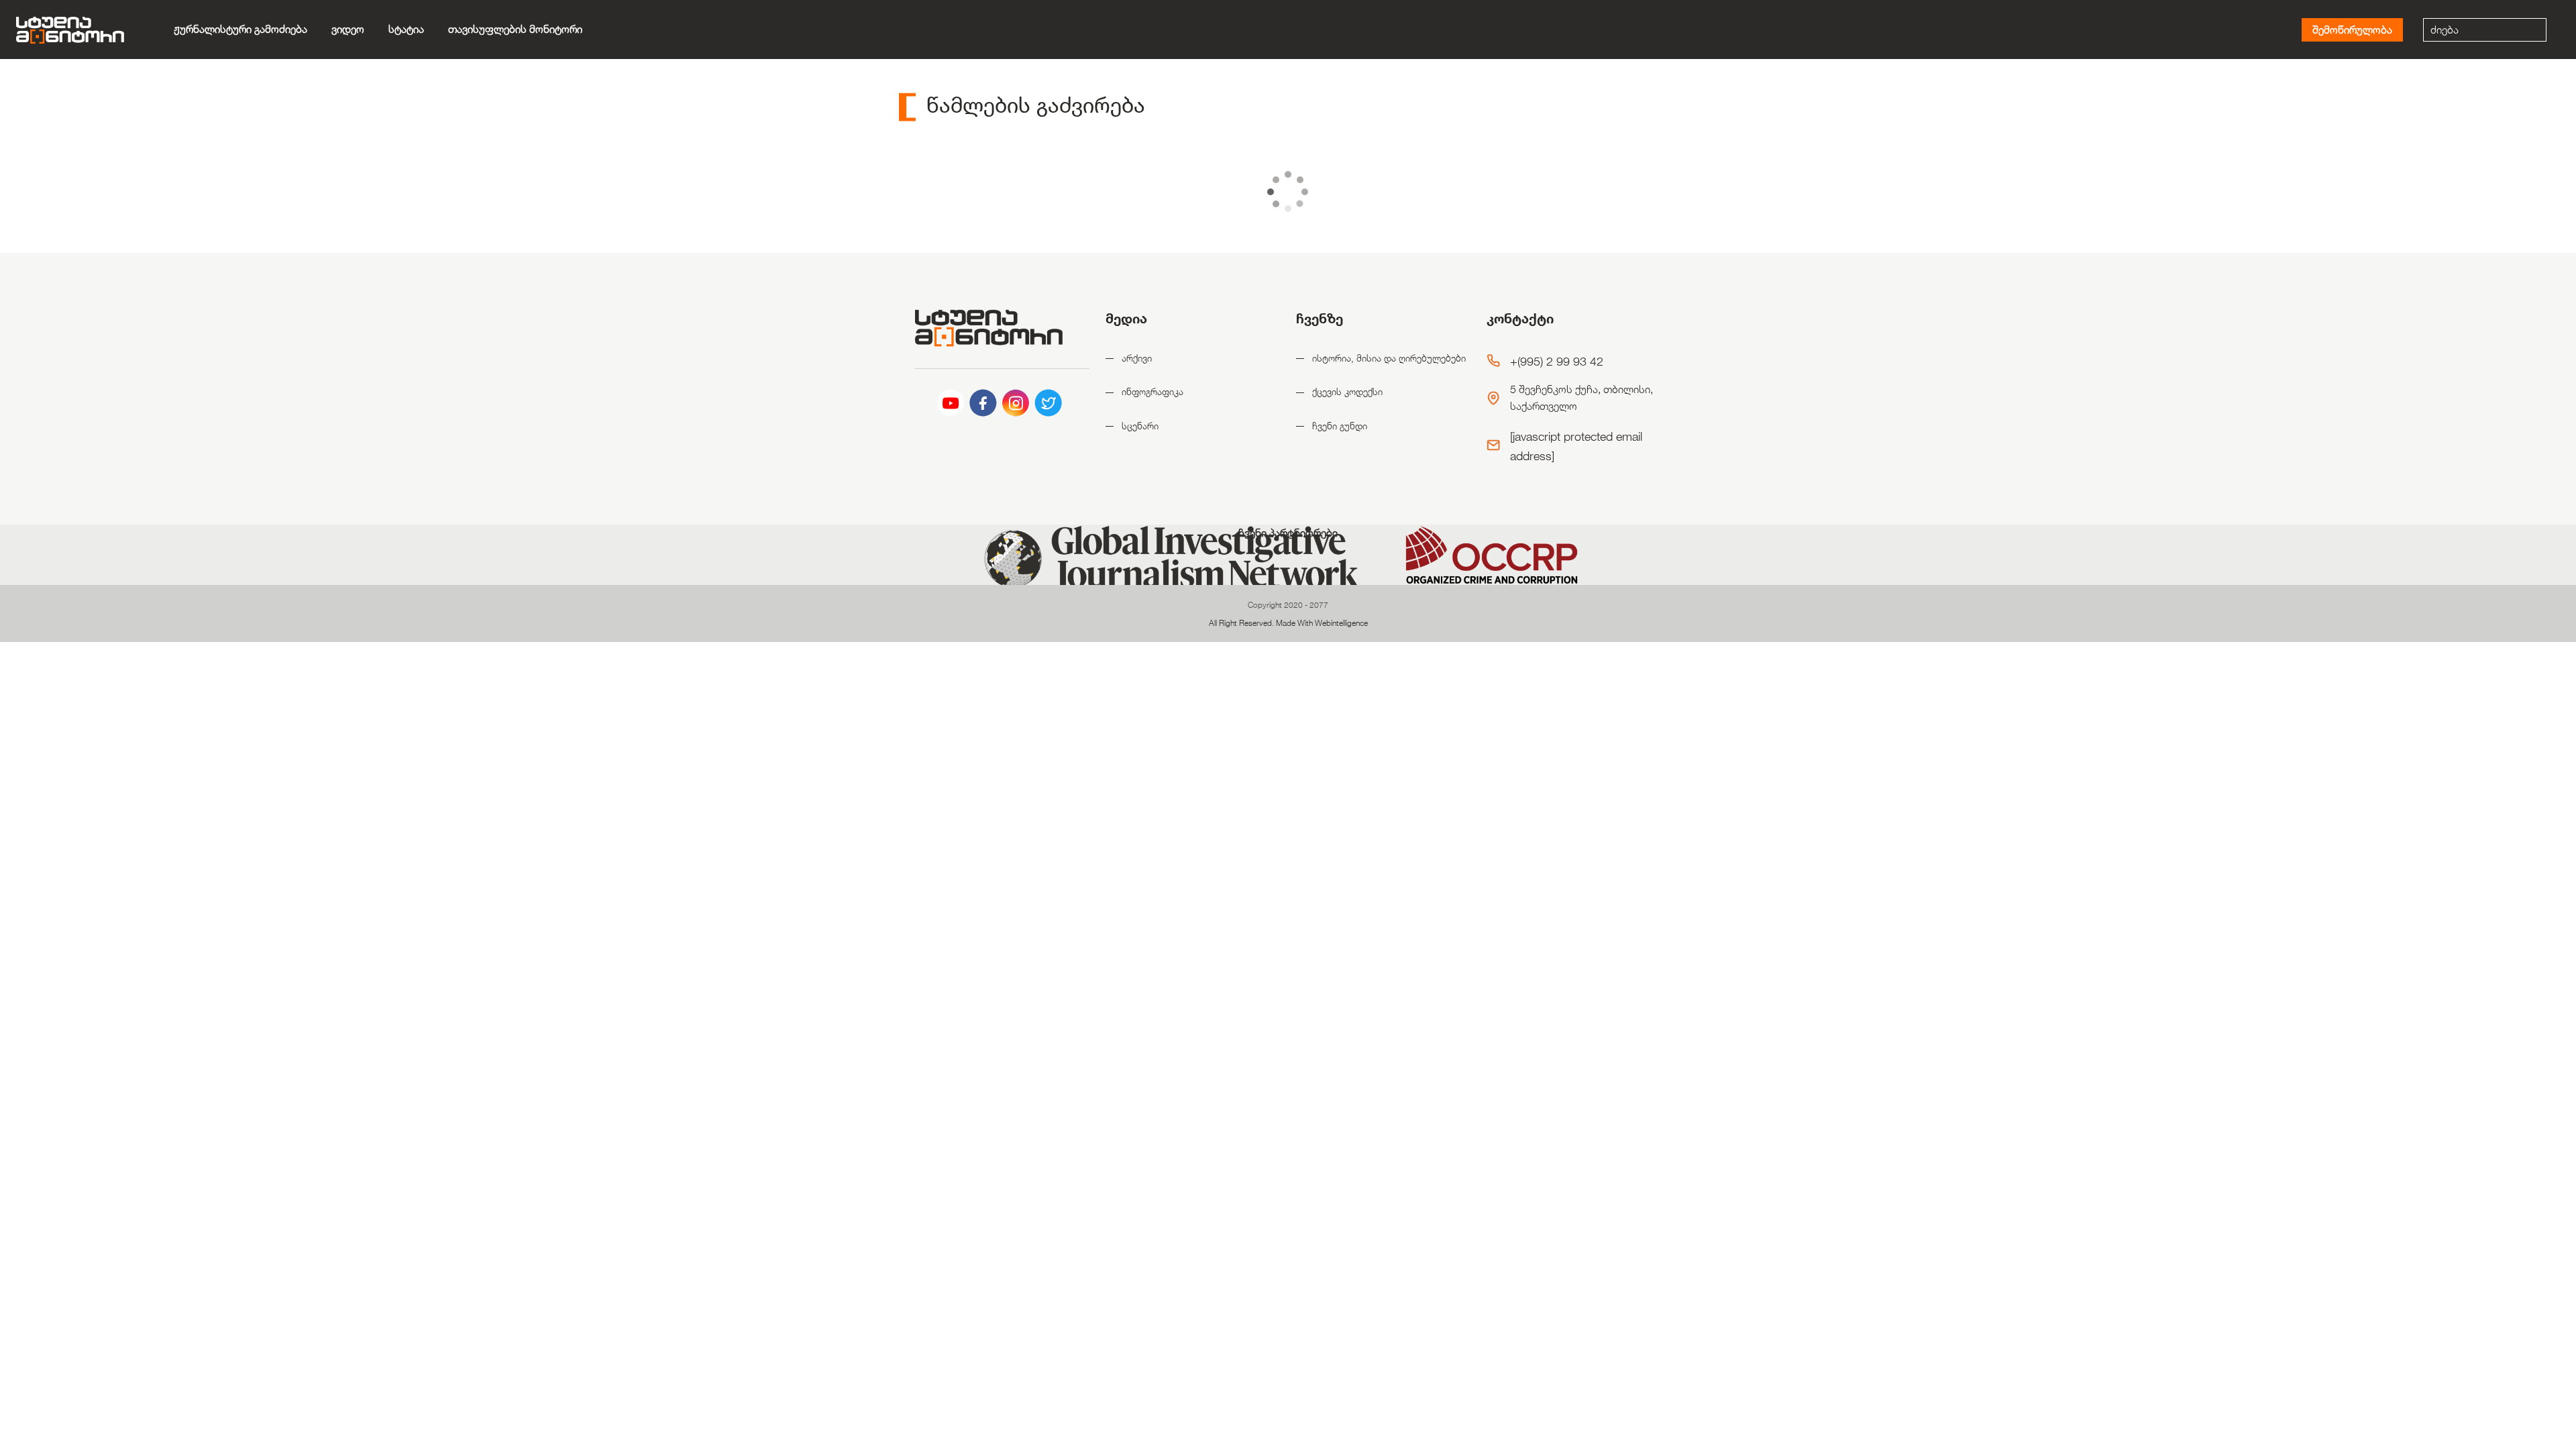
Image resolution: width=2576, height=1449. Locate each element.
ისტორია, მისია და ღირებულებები (1389, 358)
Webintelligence (1341, 623)
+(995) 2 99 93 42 (1557, 361)
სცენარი (1140, 426)
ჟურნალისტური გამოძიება (240, 29)
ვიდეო (348, 29)
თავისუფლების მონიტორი (515, 29)
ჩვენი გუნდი (1340, 426)
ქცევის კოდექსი (1347, 391)
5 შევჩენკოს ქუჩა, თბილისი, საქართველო (1581, 398)
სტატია (406, 29)
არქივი (1137, 358)
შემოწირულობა (2352, 30)
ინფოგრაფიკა (1152, 391)
